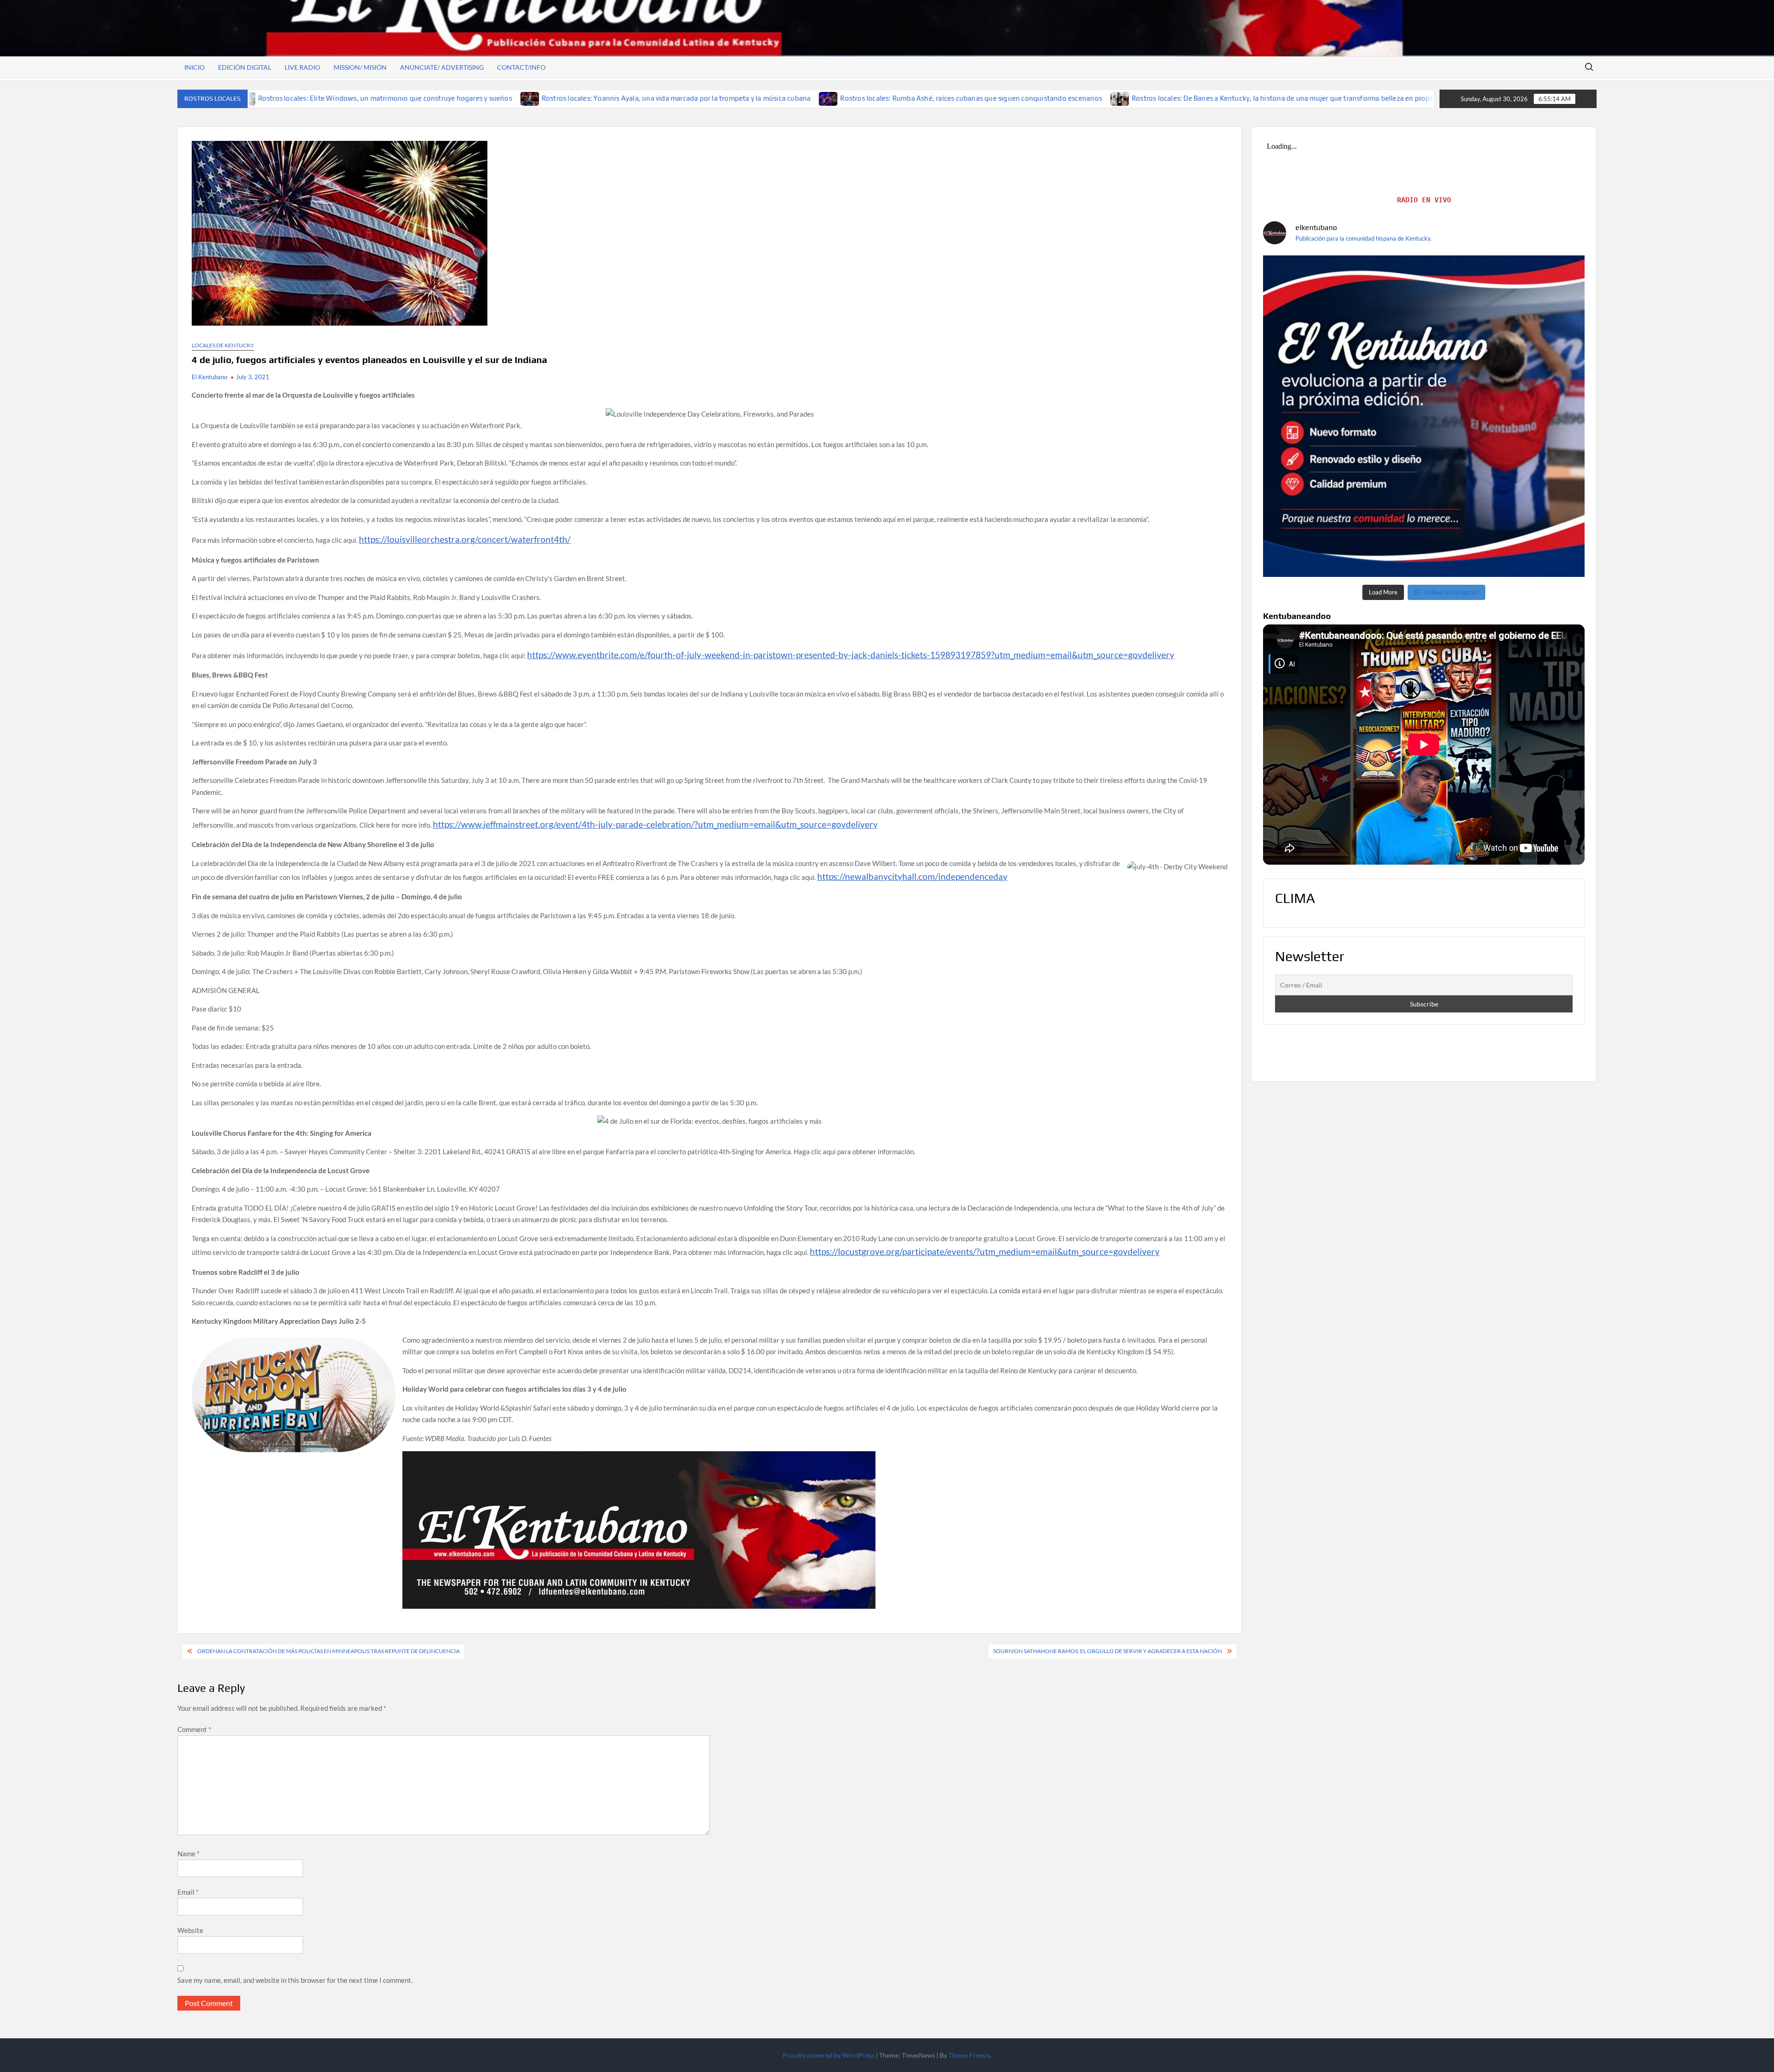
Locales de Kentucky (223, 345)
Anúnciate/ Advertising (442, 67)
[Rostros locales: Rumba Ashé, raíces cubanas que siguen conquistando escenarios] (664, 98)
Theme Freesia (969, 2055)
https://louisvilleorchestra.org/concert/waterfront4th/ (465, 539)
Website (190, 1930)
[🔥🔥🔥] (1424, 416)
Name (188, 1854)
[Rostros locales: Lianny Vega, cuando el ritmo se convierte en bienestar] (1300, 98)
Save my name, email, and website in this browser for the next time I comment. (295, 1980)
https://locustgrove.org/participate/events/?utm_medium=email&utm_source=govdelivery (985, 1251)
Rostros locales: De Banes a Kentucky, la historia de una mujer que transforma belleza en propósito (1124, 98)
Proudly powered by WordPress (829, 2055)
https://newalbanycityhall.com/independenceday (912, 876)
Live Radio (302, 67)
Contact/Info (521, 67)
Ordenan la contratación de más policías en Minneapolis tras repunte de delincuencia (328, 1651)
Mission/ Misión (360, 67)
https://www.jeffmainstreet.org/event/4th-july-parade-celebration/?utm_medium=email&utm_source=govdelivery (655, 824)
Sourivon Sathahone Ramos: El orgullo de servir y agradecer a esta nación (1108, 1651)
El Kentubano (210, 377)
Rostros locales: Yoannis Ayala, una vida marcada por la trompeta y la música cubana (512, 98)
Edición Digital (245, 67)
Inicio (194, 67)
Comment (194, 1729)
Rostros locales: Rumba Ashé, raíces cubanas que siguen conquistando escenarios (806, 98)
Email (188, 1892)
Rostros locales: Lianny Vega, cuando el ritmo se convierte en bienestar (1425, 98)
